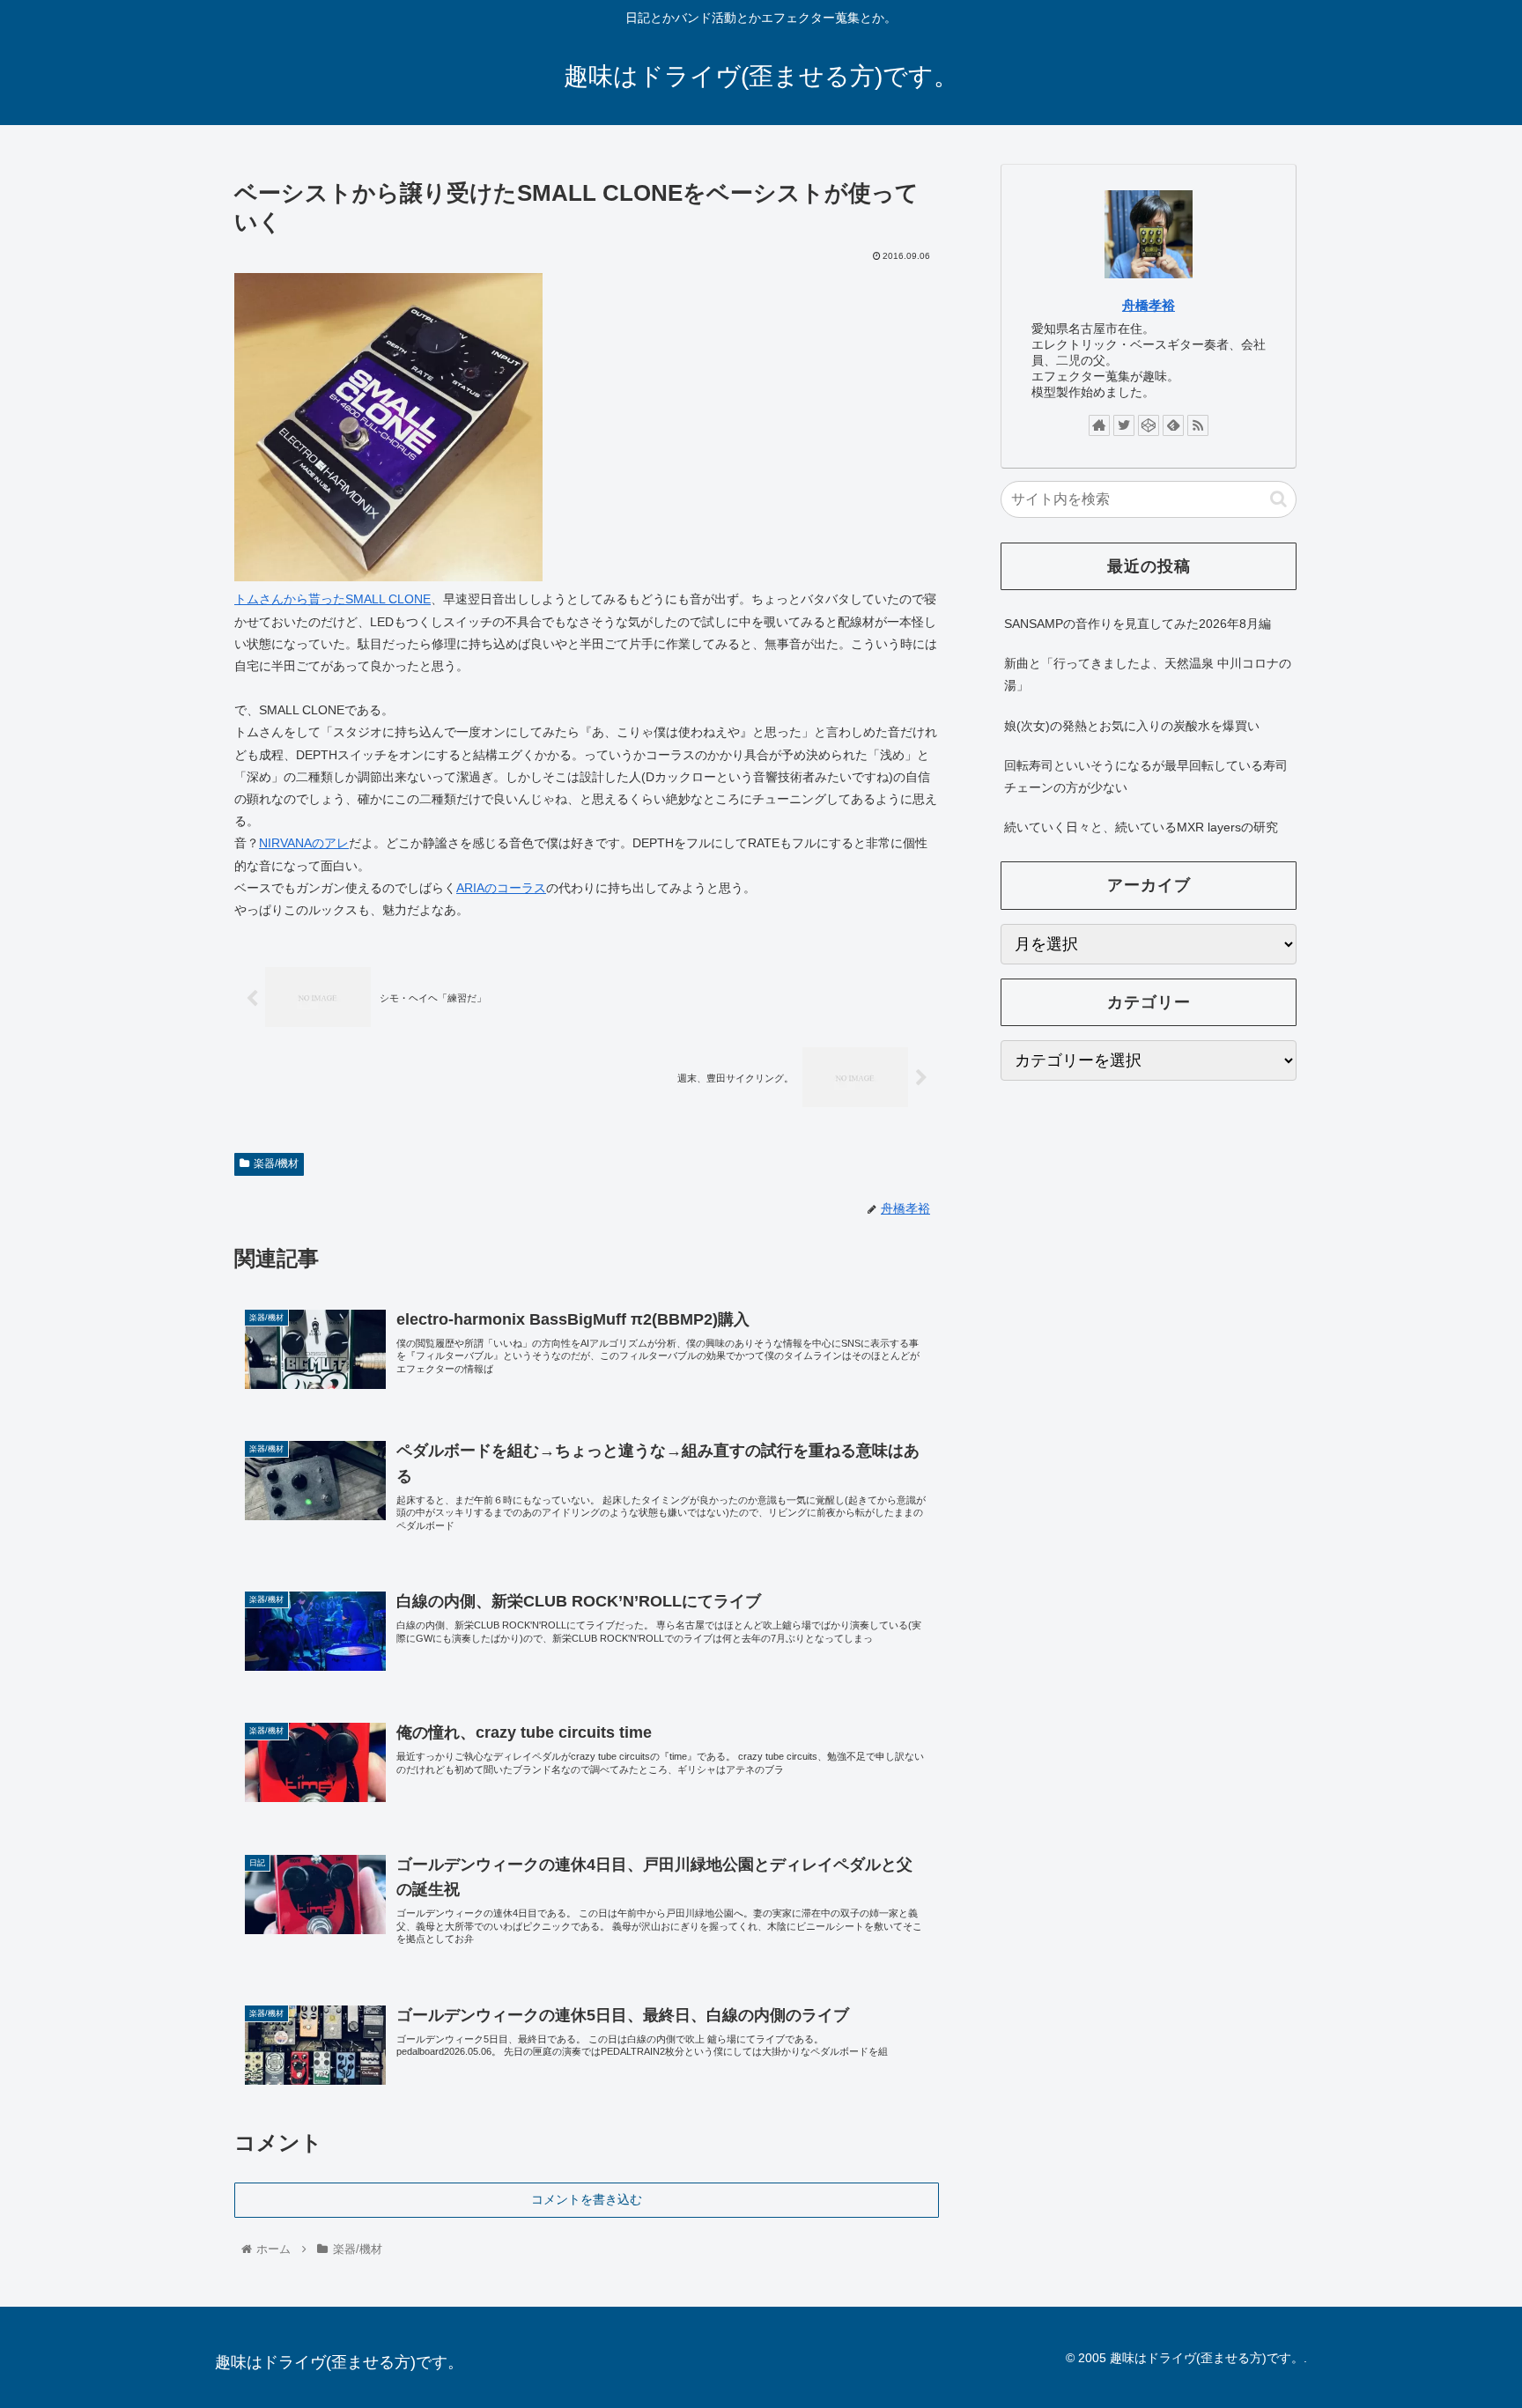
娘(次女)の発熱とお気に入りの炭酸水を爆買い (1132, 726)
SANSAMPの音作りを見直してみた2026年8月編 (1138, 624)
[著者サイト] (1099, 425)
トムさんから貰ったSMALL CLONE (332, 599)
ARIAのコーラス (501, 888)
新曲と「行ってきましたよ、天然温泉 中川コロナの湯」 (1148, 674)
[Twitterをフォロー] (1124, 425)
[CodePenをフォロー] (1149, 425)
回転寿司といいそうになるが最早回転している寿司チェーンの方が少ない (1146, 776)
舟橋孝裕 (1149, 305)
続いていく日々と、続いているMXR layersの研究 (1141, 827)
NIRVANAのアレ (304, 843)
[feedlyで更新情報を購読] (1173, 425)
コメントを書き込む (587, 2199)
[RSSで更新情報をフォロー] (1198, 425)
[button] (1278, 499)
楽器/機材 (276, 1163)
